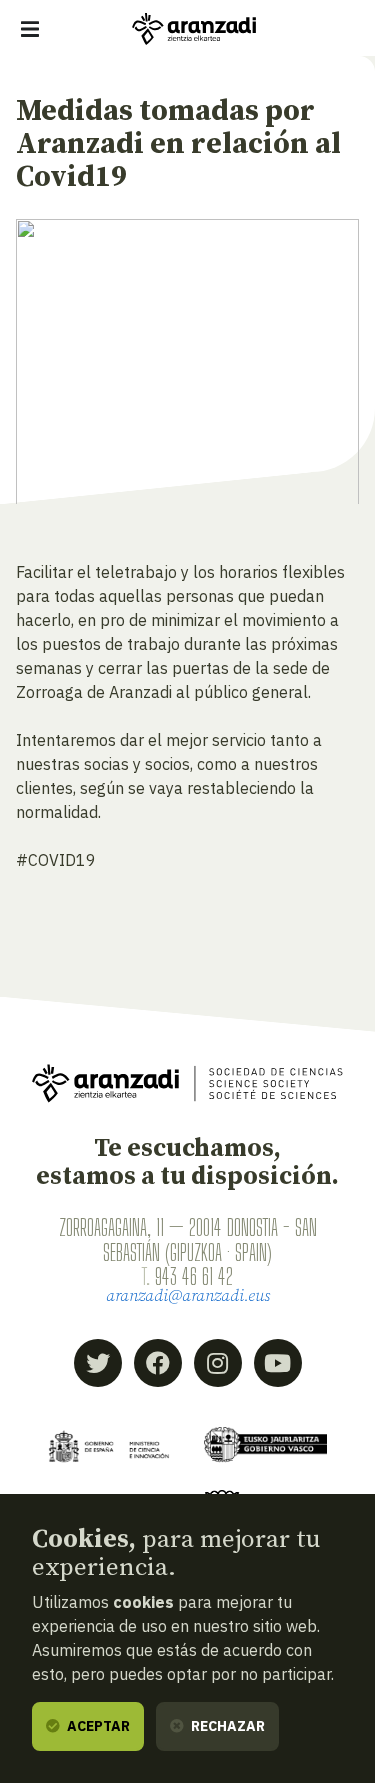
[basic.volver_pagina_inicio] (194, 29)
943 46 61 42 (194, 1276)
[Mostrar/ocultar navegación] (30, 29)
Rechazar (226, 1726)
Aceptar (97, 1726)
